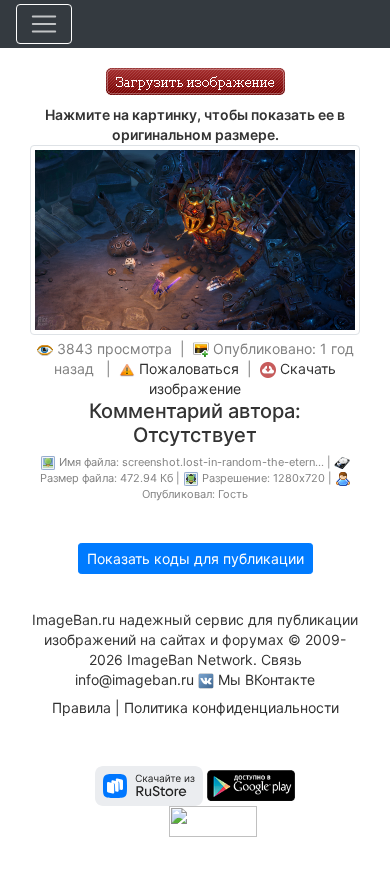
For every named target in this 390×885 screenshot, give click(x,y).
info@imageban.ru (134, 679)
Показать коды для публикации (195, 558)
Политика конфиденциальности (231, 707)
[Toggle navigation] (44, 24)
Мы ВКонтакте (266, 679)
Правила (81, 707)
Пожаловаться (189, 368)
